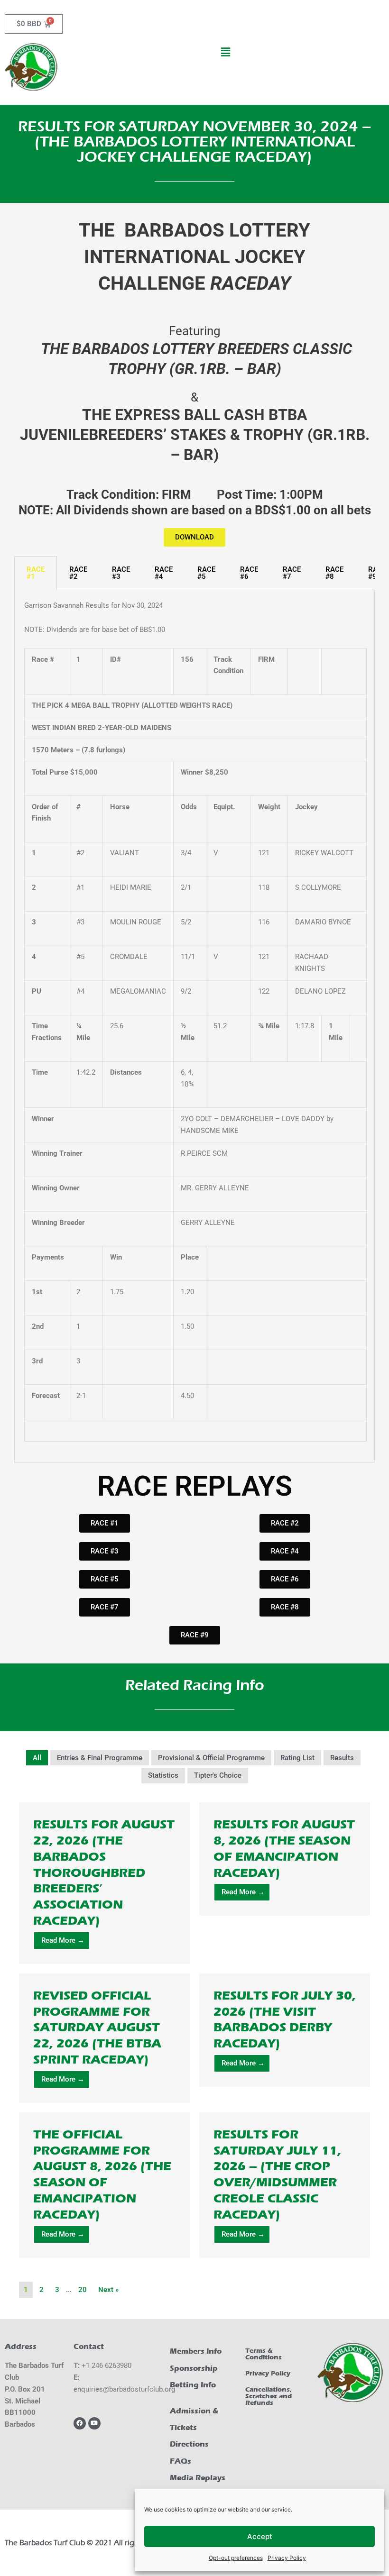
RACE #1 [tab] (36, 573)
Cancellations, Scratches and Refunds (269, 2396)
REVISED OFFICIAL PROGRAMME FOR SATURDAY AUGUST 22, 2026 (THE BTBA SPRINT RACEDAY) (97, 2028)
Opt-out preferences (236, 2558)
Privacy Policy (287, 2558)
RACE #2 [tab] (78, 573)
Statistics (163, 1775)
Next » (108, 2290)
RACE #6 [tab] (249, 573)
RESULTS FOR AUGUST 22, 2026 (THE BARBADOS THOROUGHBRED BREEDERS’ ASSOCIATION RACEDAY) (104, 1873)
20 (83, 2290)
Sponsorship (194, 2368)
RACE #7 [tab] (292, 573)
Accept (260, 2536)
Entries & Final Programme (100, 1758)
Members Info (196, 2351)
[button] (226, 52)
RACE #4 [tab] (164, 573)
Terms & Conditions (264, 2354)
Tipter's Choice (218, 1775)
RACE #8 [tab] (334, 573)
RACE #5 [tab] (206, 573)
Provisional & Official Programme (211, 1758)
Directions (189, 2444)
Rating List (297, 1758)
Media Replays (198, 2478)
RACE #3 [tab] (121, 573)
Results (342, 1758)
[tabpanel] (194, 1026)
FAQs (181, 2461)
